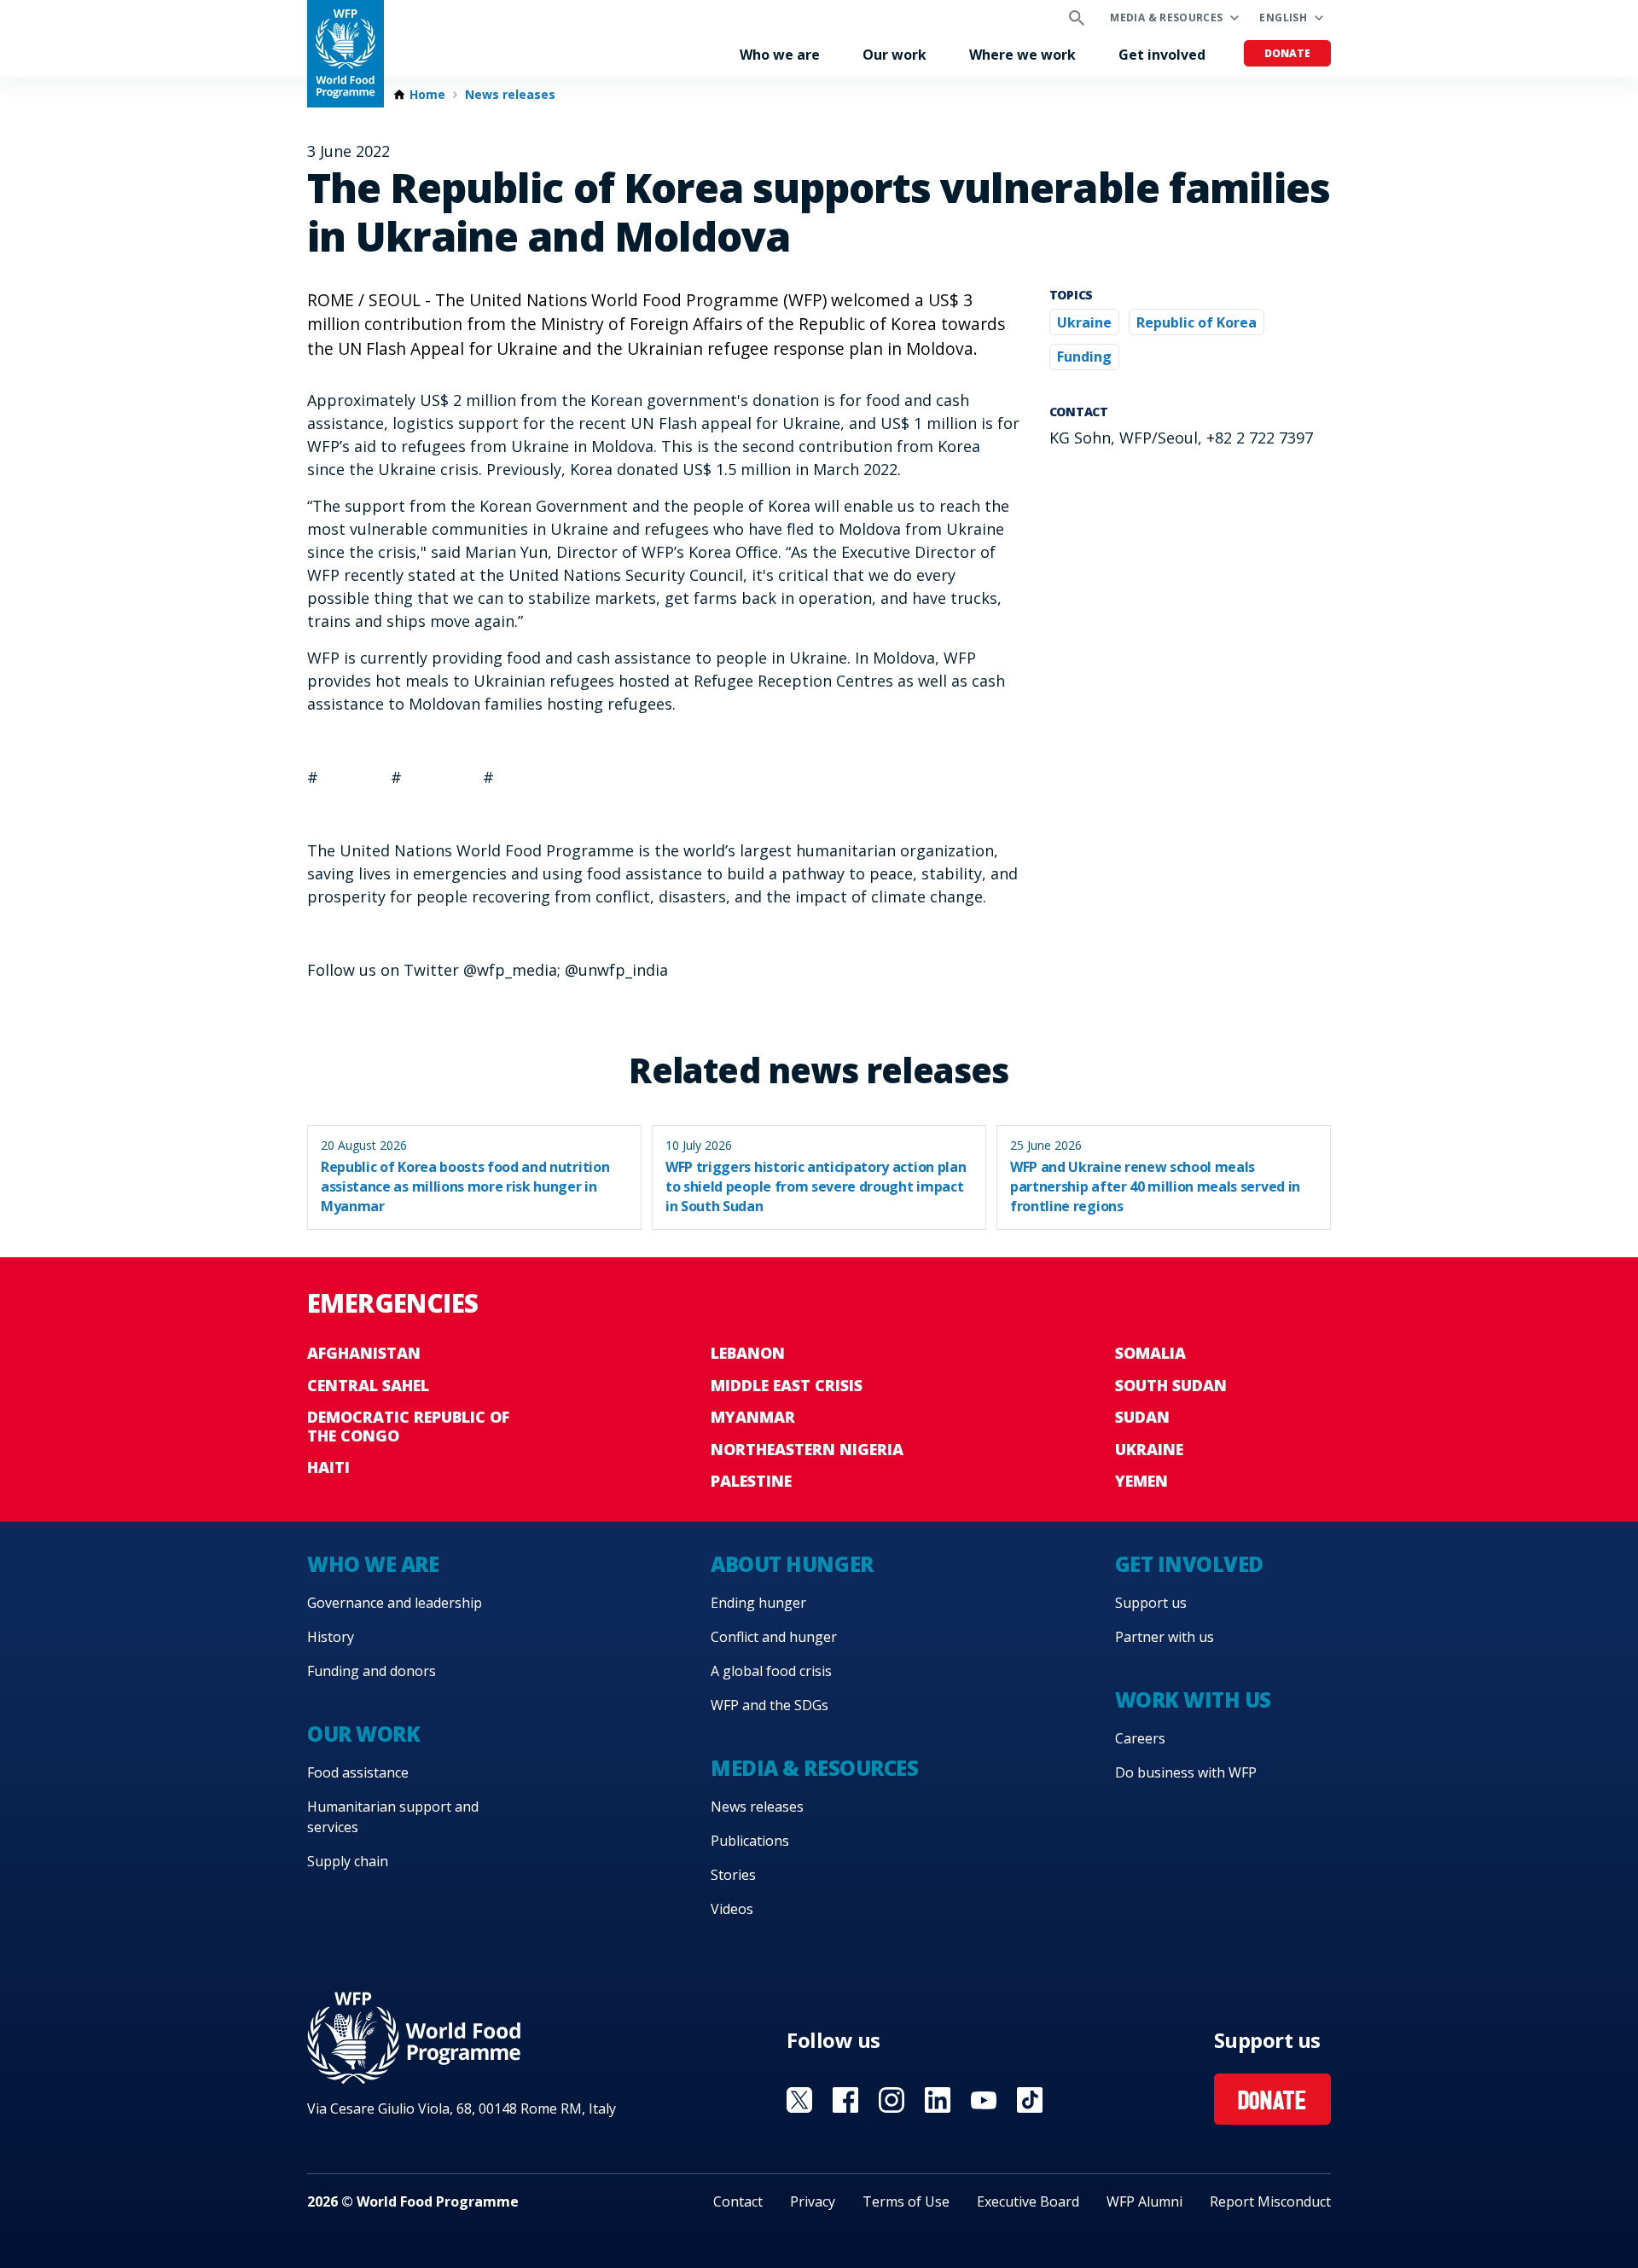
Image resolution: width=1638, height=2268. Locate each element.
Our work (895, 55)
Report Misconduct (1270, 2201)
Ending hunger (758, 1603)
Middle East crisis (787, 1385)
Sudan (1142, 1417)
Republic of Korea (1197, 322)
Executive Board (1028, 2201)
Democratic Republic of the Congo (408, 1426)
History (331, 1637)
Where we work (1022, 55)
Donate (1287, 53)
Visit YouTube (984, 2100)
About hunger (792, 1564)
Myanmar (753, 1417)
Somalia (1150, 1353)
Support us (1151, 1603)
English (1283, 17)
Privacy (813, 2201)
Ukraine (1084, 322)
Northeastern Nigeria (807, 1449)
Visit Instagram (892, 2100)
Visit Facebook (845, 2100)
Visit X (799, 2100)
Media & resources (1166, 17)
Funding (1084, 357)
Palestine (751, 1481)
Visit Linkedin (938, 2100)
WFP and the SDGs (770, 1705)
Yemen (1141, 1481)
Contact (738, 2201)
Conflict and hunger (774, 1637)
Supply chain (348, 1861)
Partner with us (1165, 1637)
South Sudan (1171, 1385)
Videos (732, 1909)
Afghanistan (364, 1353)
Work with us (1193, 1700)
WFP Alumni (1144, 2201)
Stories (733, 1875)
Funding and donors (372, 1671)
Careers (1140, 1738)
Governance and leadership (395, 1603)
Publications (750, 1841)
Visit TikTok (1030, 2100)
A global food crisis (771, 1671)
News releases (510, 95)
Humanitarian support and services (393, 1817)
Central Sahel (368, 1385)
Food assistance (358, 1772)
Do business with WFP (1186, 1772)
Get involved (1162, 55)
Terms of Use (906, 2201)
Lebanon (748, 1353)
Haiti (328, 1467)
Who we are (780, 55)
